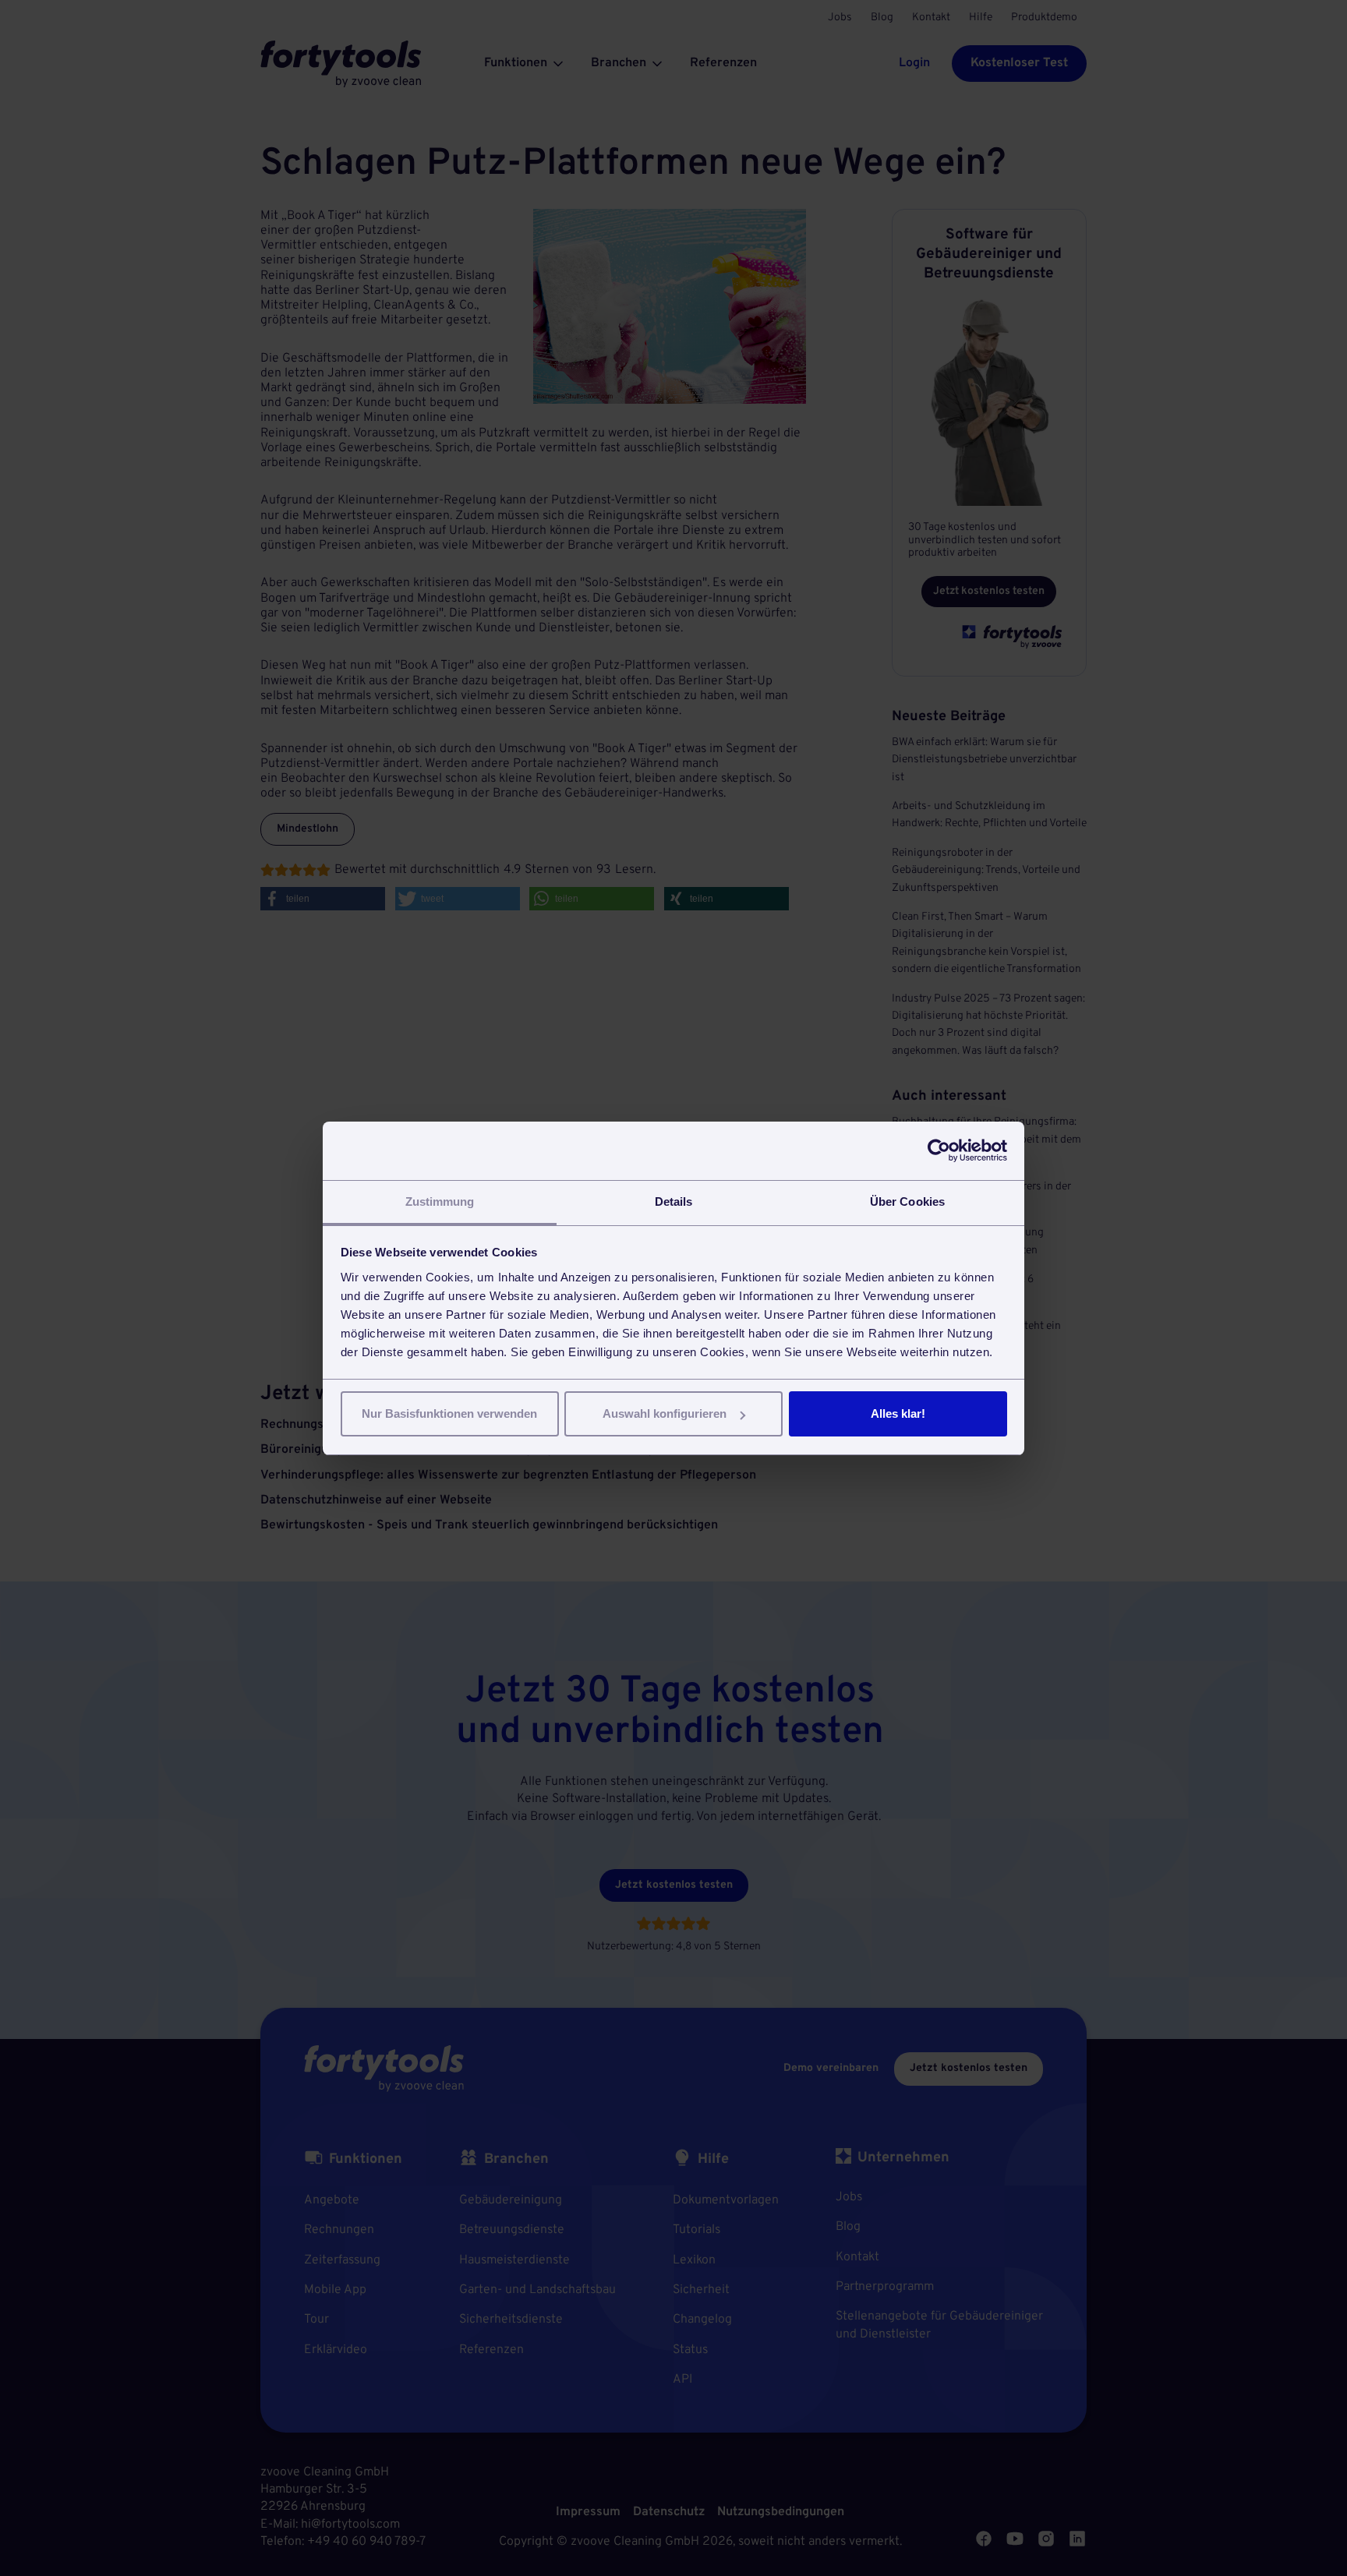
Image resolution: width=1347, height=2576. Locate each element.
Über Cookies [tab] (907, 1201)
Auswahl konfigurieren (665, 1413)
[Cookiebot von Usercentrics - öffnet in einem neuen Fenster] (939, 1150)
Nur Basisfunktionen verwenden (449, 1413)
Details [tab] (674, 1201)
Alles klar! (898, 1413)
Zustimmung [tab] (440, 1201)
